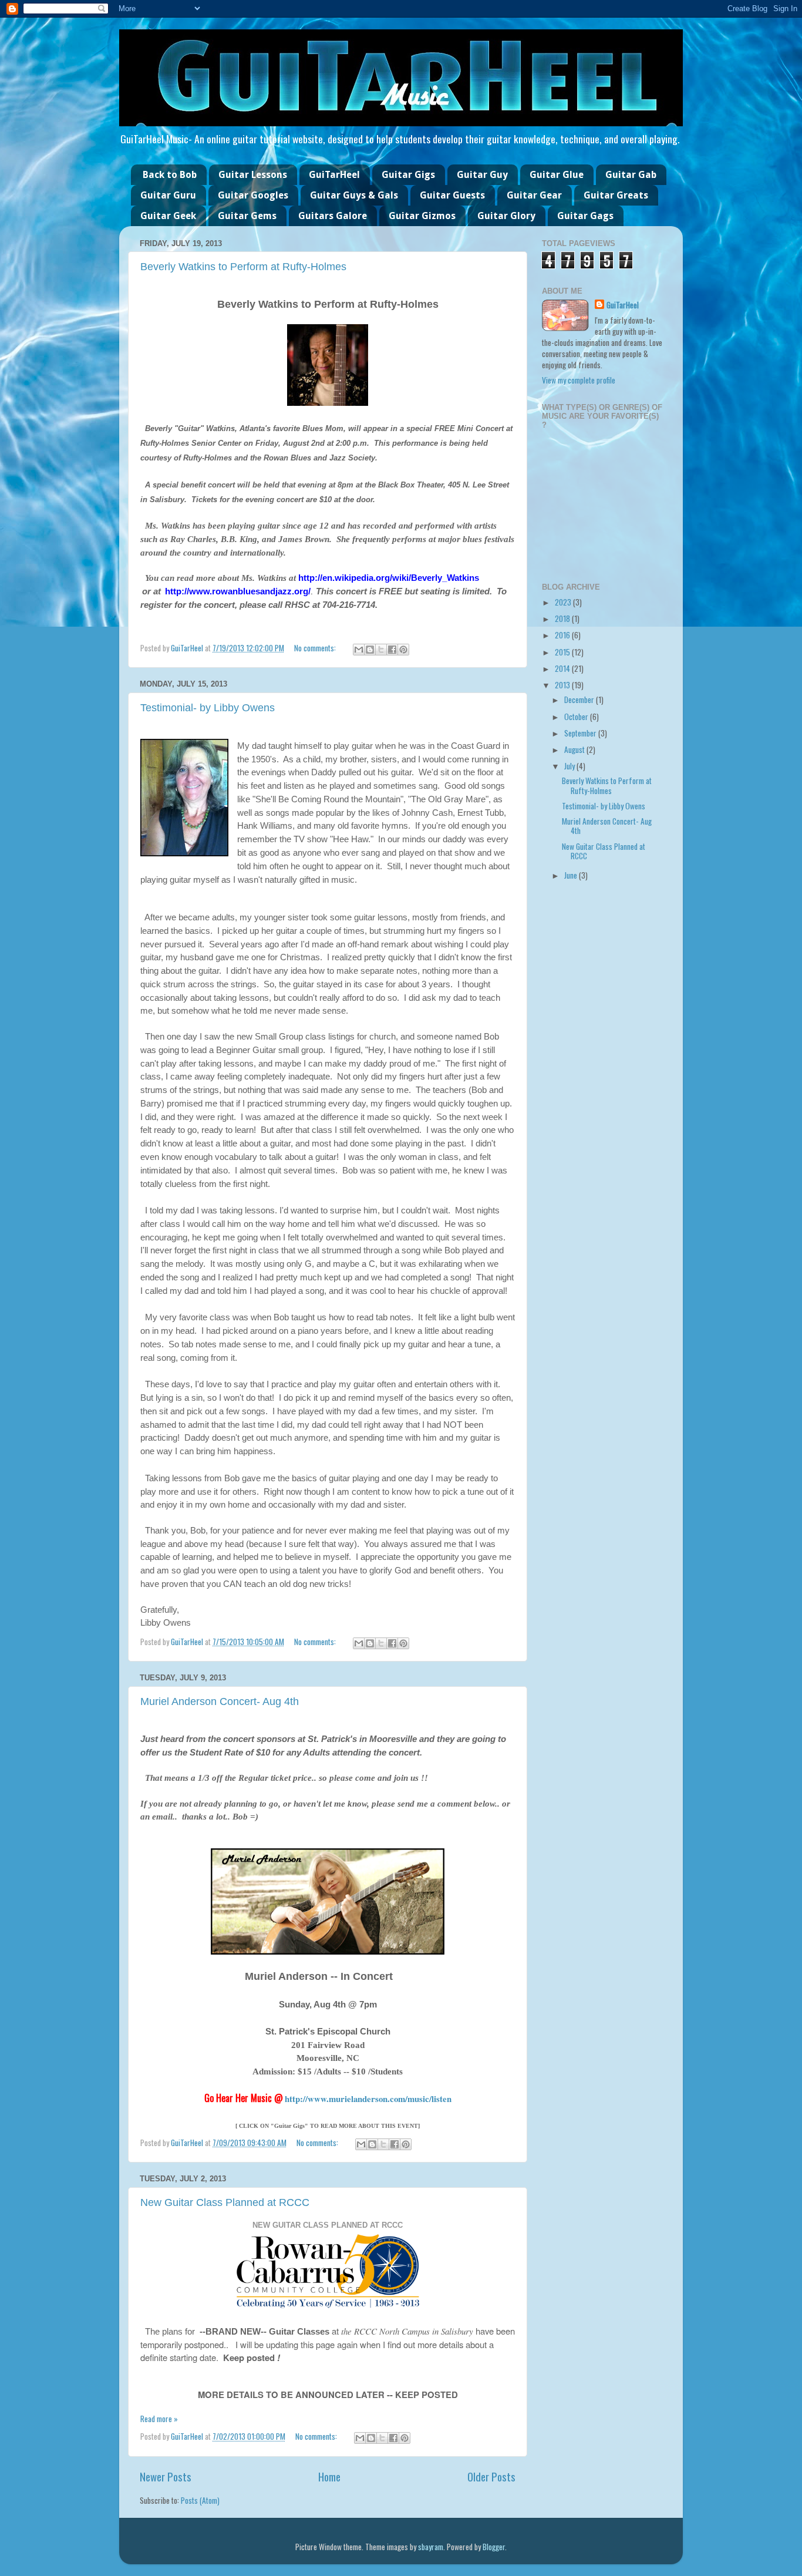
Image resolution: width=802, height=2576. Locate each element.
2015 (563, 652)
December (580, 700)
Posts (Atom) (200, 2500)
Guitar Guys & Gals (354, 195)
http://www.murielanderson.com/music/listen (368, 2099)
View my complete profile (579, 380)
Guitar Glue (557, 175)
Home (329, 2476)
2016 (563, 635)
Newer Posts (166, 2476)
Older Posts (491, 2476)
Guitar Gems (247, 216)
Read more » (159, 2419)
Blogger (494, 2547)
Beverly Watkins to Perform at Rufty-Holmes (243, 267)
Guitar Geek (168, 216)
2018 (563, 618)
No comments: (316, 648)
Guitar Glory (506, 216)
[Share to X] (381, 650)
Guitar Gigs (408, 175)
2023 (564, 602)
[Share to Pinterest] (403, 650)
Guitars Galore (333, 216)
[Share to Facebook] (392, 650)
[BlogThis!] (370, 650)
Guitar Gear (534, 195)
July (570, 766)
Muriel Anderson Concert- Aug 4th (220, 1701)
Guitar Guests (452, 195)
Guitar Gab (631, 175)
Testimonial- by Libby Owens (208, 708)
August (575, 749)
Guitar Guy (482, 175)
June (572, 875)
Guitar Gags (585, 216)
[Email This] (359, 650)
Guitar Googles (253, 195)
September (581, 733)
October (577, 717)
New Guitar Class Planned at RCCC (225, 2202)
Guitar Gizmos (422, 216)
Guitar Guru (168, 195)
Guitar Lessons (253, 175)
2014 (563, 668)
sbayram (431, 2547)
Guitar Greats (616, 195)
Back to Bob (170, 175)
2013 (563, 685)
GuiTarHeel (334, 175)
